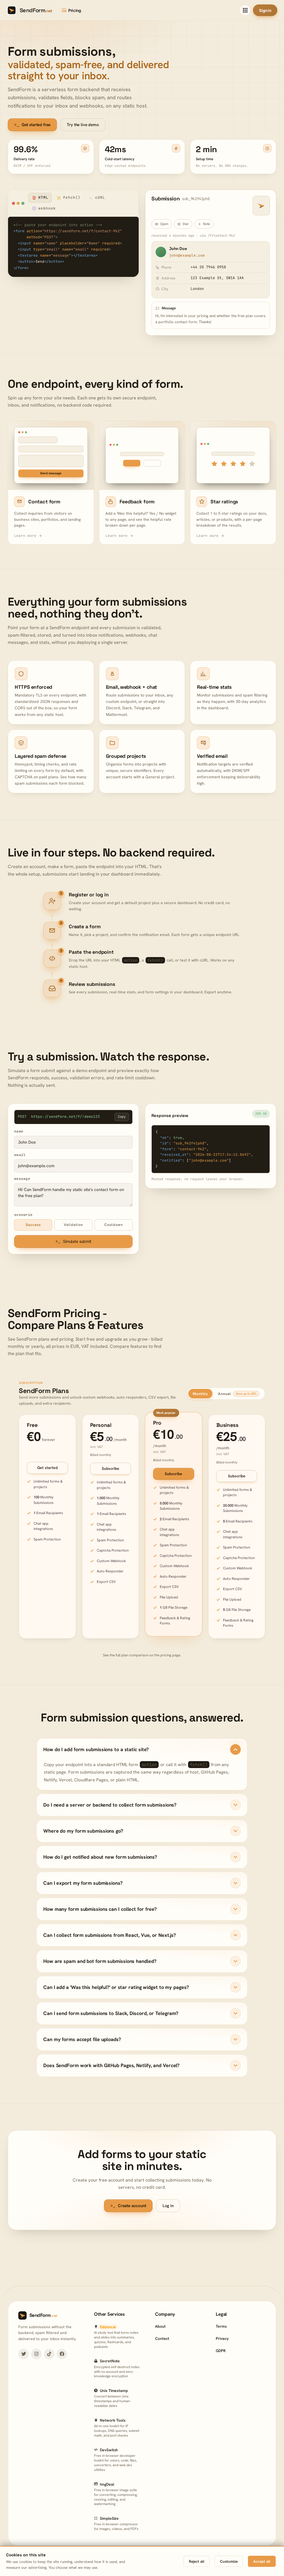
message (22, 1179)
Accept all (262, 2561)
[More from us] (245, 10)
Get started (47, 1468)
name (19, 1131)
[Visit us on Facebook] (62, 2354)
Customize (229, 2561)
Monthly (200, 1394)
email (20, 1155)
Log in (168, 2206)
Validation (73, 1225)
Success (33, 1225)
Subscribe (111, 1468)
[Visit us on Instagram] (36, 2354)
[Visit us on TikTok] (49, 2354)
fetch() (72, 197)
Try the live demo (83, 125)
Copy (122, 1117)
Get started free (32, 125)
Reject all (197, 2561)
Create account (128, 2206)
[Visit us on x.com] (24, 2354)
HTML (43, 197)
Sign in (265, 10)
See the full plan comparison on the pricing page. (142, 1655)
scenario (23, 1215)
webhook (47, 208)
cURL (100, 197)
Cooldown (114, 1225)
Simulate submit (73, 1241)
